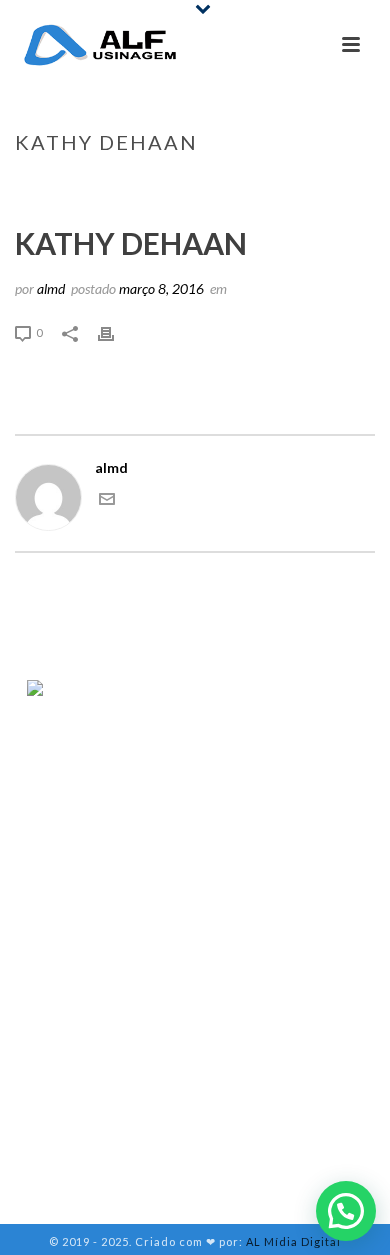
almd (51, 288)
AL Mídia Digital (293, 1241)
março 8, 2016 (161, 288)
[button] (346, 1211)
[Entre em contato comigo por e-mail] (107, 501)
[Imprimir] (116, 331)
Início (142, 184)
